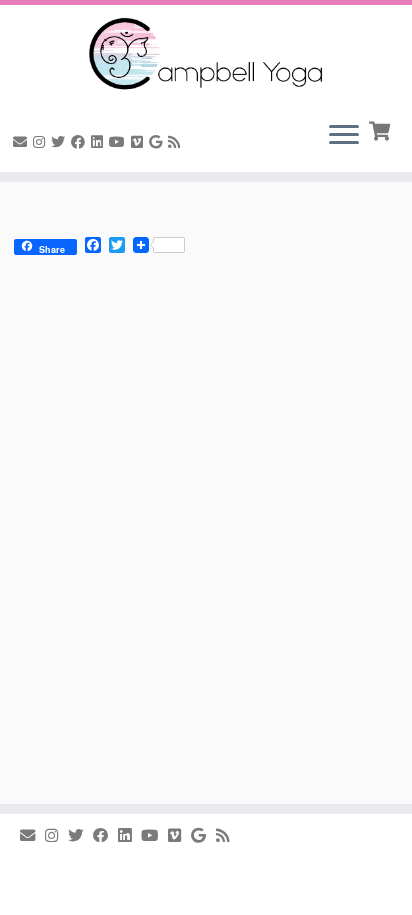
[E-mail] (23, 142)
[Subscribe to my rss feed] (177, 142)
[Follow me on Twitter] (61, 142)
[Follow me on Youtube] (120, 142)
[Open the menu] (344, 136)
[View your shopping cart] (381, 129)
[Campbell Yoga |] (206, 55)
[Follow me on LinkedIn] (100, 142)
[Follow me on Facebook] (81, 142)
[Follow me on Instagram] (42, 142)
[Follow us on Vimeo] (140, 142)
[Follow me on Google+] (158, 142)
